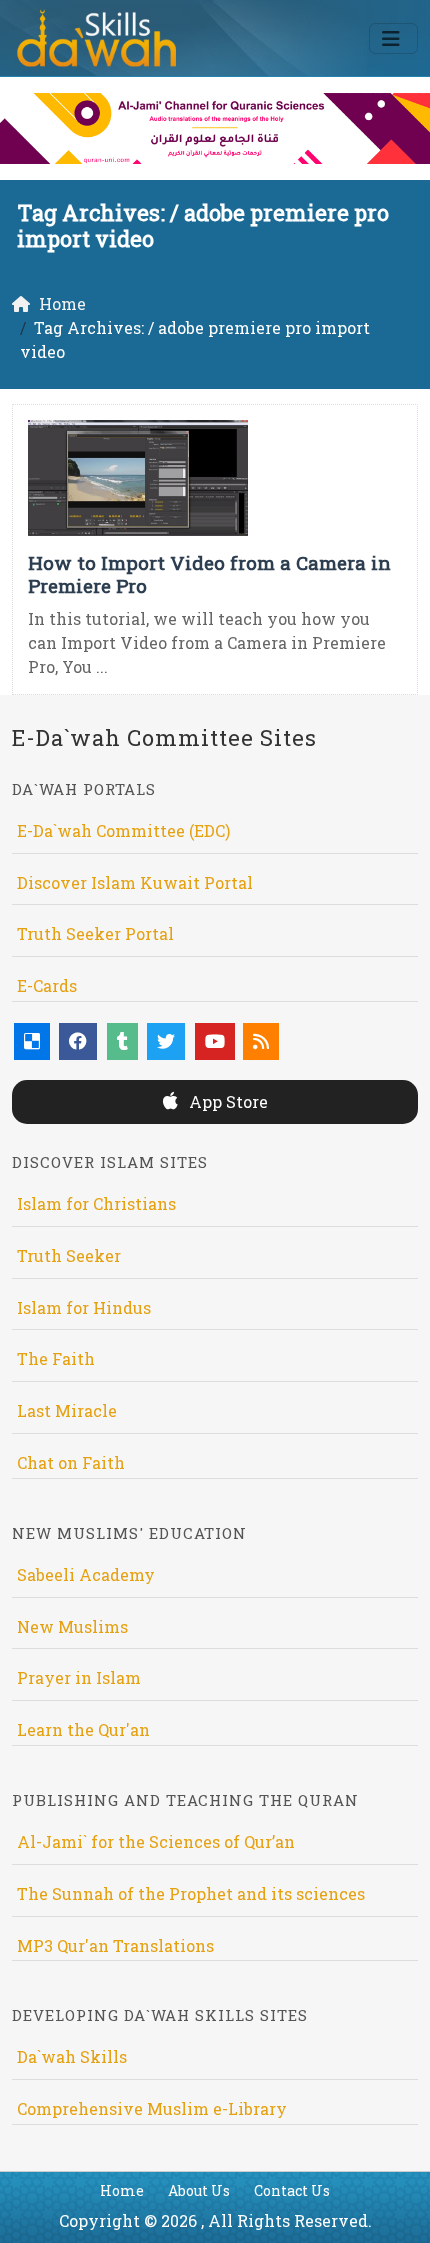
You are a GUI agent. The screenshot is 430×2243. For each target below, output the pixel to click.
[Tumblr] (122, 1041)
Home (122, 2190)
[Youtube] (215, 1041)
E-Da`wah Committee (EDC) (123, 830)
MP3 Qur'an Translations (115, 1945)
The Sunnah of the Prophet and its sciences (191, 1893)
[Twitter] (166, 1041)
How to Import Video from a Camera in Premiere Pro (209, 574)
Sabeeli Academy (86, 1574)
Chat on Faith (71, 1462)
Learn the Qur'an (83, 1729)
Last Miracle (67, 1410)
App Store (226, 1101)
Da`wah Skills (72, 2056)
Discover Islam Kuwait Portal (135, 882)
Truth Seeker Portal (95, 933)
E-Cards (47, 985)
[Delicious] (32, 1041)
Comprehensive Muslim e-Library (152, 2108)
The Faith (56, 1358)
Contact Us (292, 2190)
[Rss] (261, 1041)
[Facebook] (78, 1041)
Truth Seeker (69, 1255)
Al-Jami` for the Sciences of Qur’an (156, 1841)
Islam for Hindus (84, 1307)
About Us (199, 2190)
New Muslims (72, 1626)
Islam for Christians (96, 1203)
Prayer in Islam (79, 1677)
